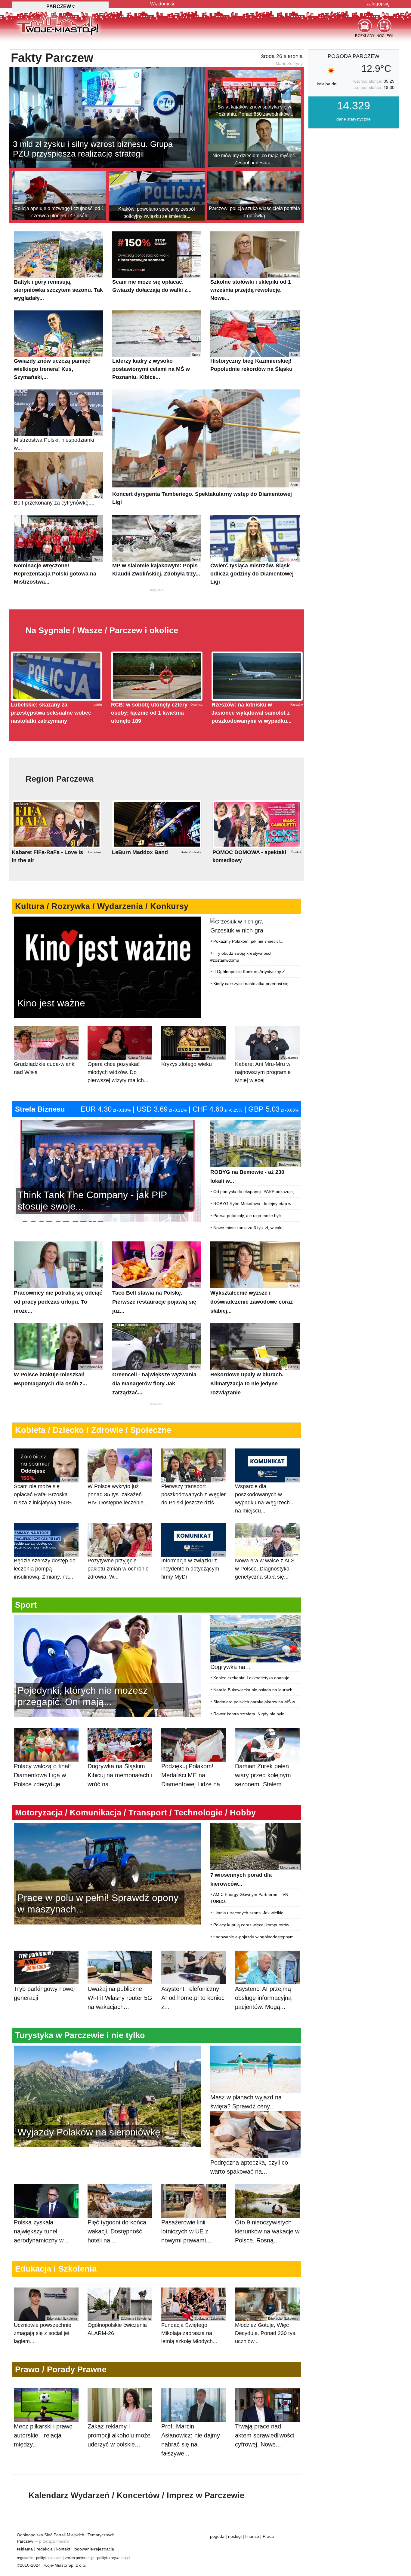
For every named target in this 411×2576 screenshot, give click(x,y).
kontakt (63, 2549)
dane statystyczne (354, 119)
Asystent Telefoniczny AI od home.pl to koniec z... (193, 1998)
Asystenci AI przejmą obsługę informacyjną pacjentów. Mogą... (263, 1998)
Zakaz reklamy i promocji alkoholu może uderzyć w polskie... (119, 2435)
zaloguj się (378, 4)
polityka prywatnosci (114, 2558)
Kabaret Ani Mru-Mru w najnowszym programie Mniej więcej (267, 1069)
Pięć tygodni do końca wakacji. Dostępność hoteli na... (117, 2231)
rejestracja (104, 2549)
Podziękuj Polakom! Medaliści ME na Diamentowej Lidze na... (193, 1775)
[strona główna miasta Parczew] (58, 24)
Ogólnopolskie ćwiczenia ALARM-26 (119, 2326)
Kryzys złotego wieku (193, 1061)
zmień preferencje (80, 2558)
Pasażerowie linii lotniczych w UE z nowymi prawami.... (187, 2231)
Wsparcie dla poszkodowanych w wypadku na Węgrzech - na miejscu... (267, 1496)
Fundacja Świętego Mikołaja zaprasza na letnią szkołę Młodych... (193, 2330)
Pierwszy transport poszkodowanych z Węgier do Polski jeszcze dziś (193, 1492)
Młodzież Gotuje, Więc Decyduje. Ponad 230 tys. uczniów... (267, 2330)
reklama (25, 2549)
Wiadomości (163, 4)
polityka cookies (49, 2558)
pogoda (217, 2536)
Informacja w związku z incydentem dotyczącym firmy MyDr (193, 1566)
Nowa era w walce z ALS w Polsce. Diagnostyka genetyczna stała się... (267, 1566)
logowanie (83, 2549)
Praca (268, 2536)
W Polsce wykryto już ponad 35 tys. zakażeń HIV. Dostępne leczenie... (119, 1492)
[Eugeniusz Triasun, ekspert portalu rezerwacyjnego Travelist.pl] (108, 2096)
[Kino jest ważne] (108, 967)
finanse (252, 2536)
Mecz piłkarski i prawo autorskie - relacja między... (43, 2435)
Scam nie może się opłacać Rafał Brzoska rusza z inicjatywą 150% (45, 1492)
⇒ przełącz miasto (52, 2541)
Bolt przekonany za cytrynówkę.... (58, 500)
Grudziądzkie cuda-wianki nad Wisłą (45, 1065)
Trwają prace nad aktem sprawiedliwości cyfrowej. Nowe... (265, 2435)
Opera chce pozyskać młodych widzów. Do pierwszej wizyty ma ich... (119, 1069)
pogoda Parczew (354, 56)
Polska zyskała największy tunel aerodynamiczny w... (41, 2231)
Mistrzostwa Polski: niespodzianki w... (58, 441)
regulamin (25, 2558)
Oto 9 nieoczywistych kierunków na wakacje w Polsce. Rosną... (267, 2231)
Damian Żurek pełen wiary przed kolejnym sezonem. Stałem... (263, 1775)
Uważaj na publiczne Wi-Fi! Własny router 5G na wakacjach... (120, 1998)
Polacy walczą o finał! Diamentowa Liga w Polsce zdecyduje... (42, 1775)
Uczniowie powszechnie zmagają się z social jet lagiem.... (45, 2330)
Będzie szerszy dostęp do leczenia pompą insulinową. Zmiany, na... (45, 1566)
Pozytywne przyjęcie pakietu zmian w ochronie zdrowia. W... (119, 1566)
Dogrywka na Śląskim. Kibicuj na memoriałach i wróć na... (120, 1775)
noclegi (235, 2536)
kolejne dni (327, 84)
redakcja (45, 2549)
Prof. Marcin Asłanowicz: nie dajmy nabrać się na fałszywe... (191, 2440)
